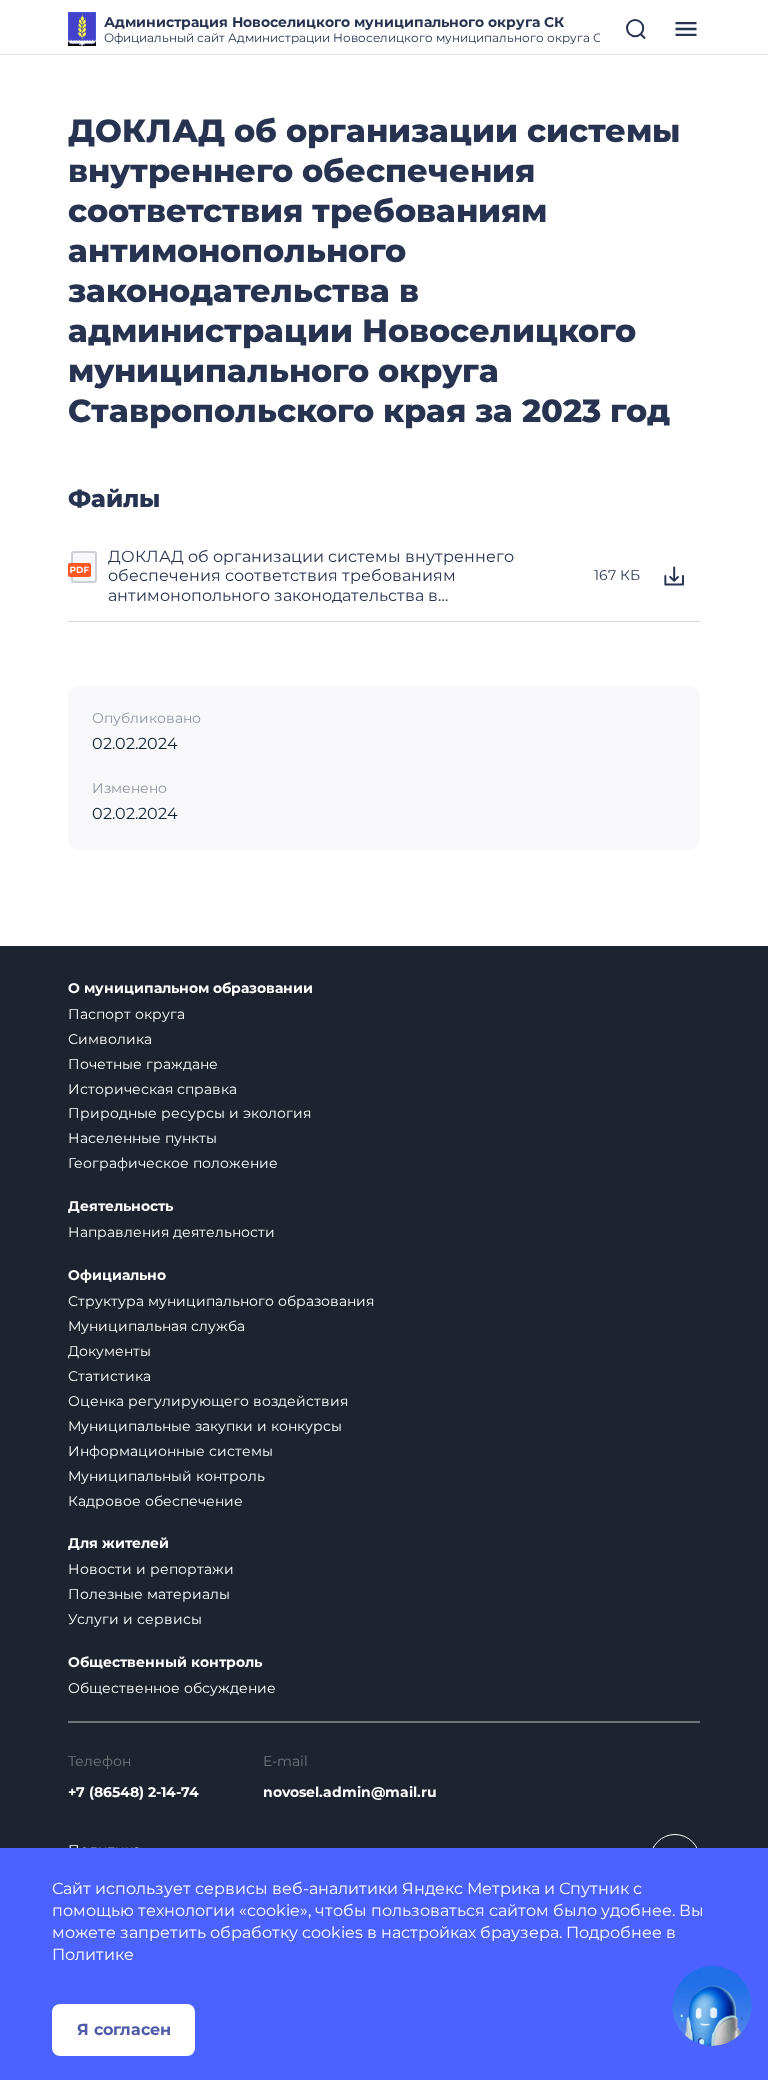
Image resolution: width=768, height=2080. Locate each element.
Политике (93, 1954)
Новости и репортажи (151, 1569)
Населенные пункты (142, 1138)
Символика (110, 1039)
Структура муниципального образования (221, 1301)
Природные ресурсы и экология (189, 1113)
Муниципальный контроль (166, 1476)
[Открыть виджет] (712, 2006)
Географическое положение (173, 1163)
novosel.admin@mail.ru (350, 1792)
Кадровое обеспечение (155, 1501)
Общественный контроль (165, 1662)
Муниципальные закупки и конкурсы (205, 1426)
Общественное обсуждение (172, 1688)
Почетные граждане (143, 1064)
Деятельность (120, 1206)
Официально (117, 1275)
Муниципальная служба (156, 1326)
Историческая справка (152, 1089)
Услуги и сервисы (135, 1619)
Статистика (109, 1376)
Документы (109, 1351)
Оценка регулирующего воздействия (208, 1401)
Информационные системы (170, 1451)
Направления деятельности (171, 1232)
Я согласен (124, 2029)
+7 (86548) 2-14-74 (133, 1792)
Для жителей (118, 1543)
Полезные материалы (149, 1594)
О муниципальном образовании (190, 988)
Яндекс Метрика (471, 1888)
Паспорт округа (126, 1014)
